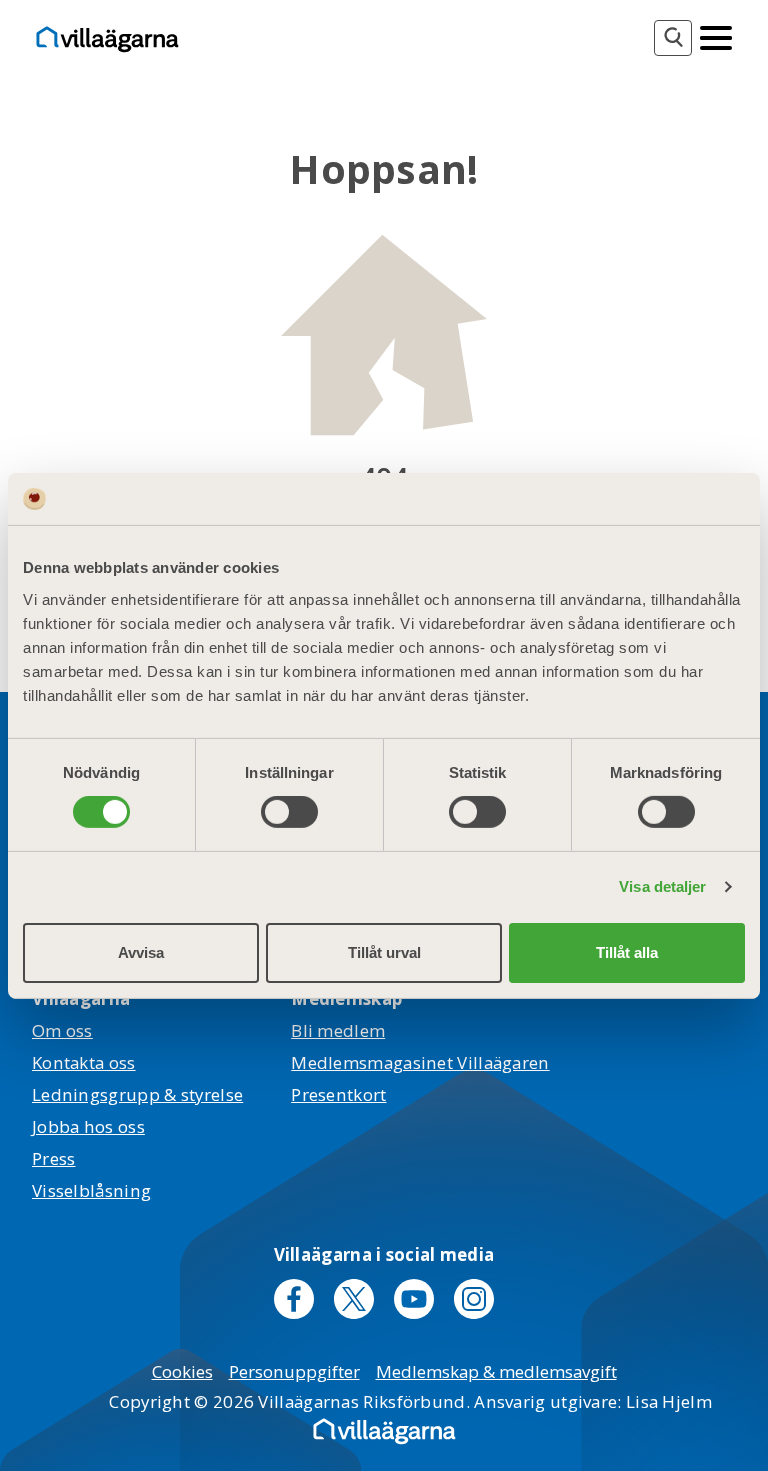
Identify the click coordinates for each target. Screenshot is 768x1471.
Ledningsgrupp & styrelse (137, 1094)
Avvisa (141, 952)
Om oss (62, 1030)
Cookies (182, 1371)
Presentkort (338, 1094)
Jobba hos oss (88, 1126)
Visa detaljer (662, 886)
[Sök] (673, 38)
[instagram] (474, 1299)
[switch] (289, 812)
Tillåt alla (627, 952)
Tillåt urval (384, 952)
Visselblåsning (91, 1190)
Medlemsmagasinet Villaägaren (420, 1062)
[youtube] (414, 1299)
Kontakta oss (84, 1062)
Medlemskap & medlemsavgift (496, 1371)
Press (54, 1158)
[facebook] (294, 1299)
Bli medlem (338, 1030)
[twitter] (354, 1299)
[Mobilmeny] (716, 36)
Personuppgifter (294, 1371)
